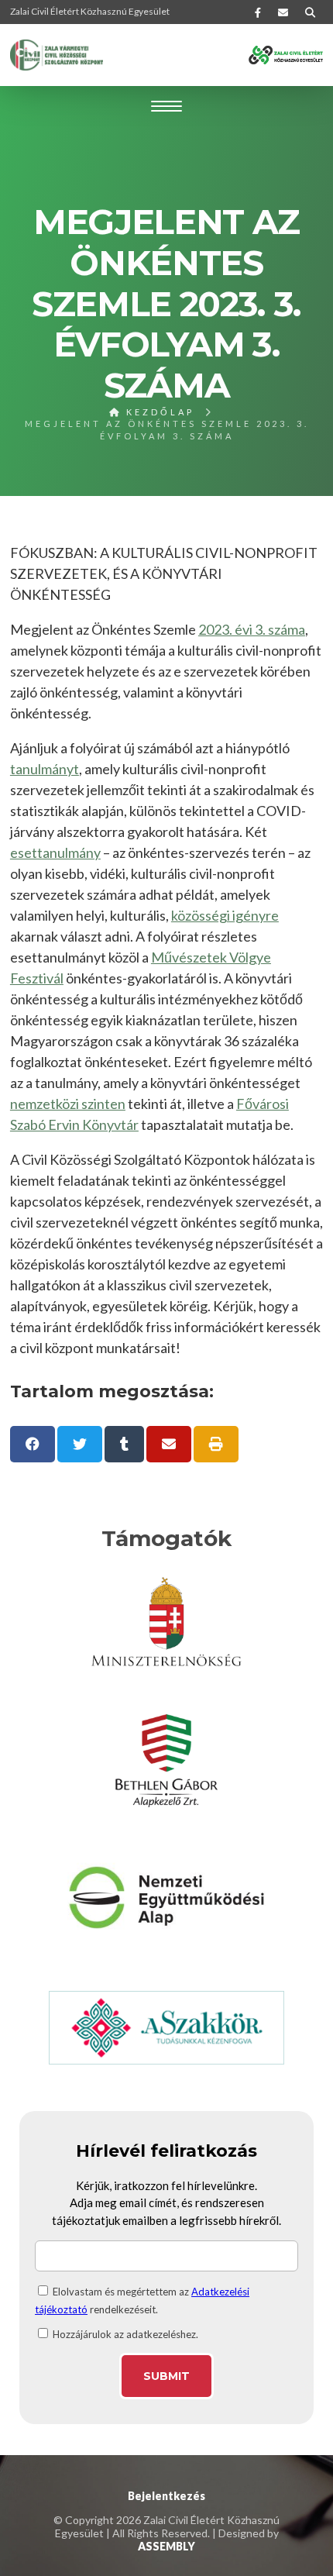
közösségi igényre (225, 915)
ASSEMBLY (166, 2546)
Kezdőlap (158, 412)
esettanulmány (55, 852)
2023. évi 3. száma (252, 629)
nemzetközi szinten (68, 1104)
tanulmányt (45, 769)
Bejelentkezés (166, 2496)
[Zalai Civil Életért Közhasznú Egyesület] (57, 55)
